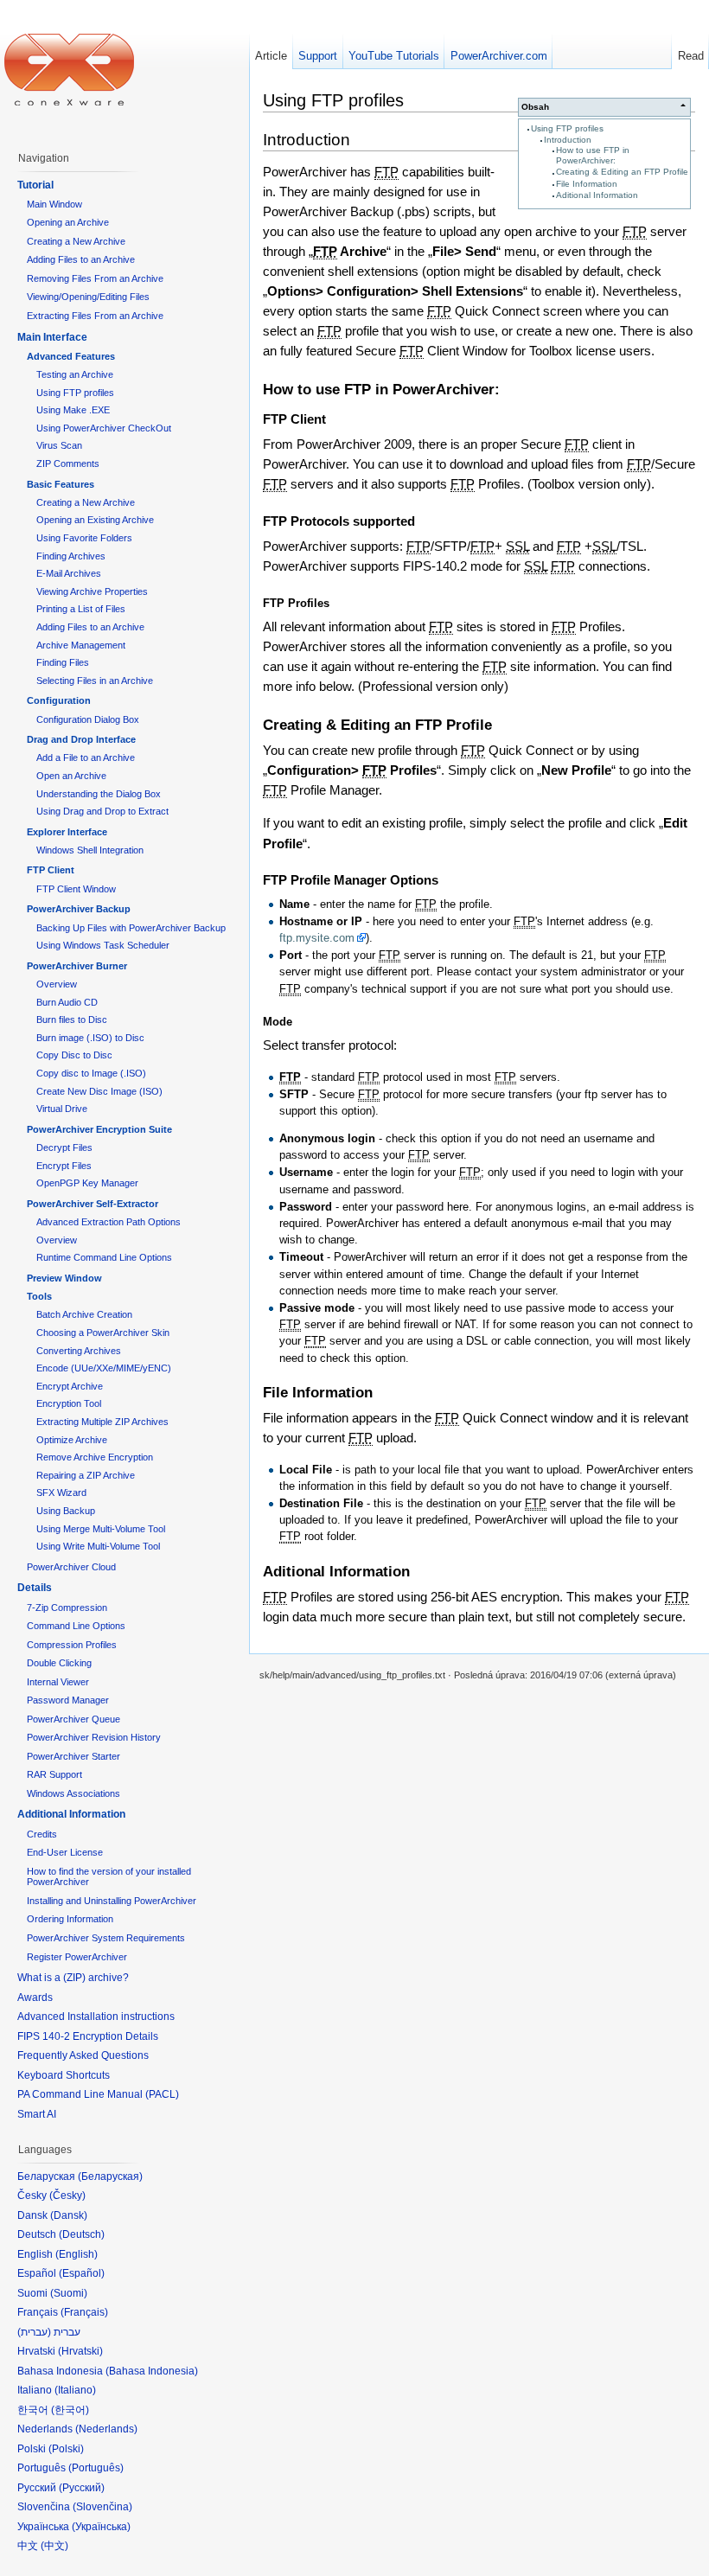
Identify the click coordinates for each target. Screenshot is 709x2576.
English (77, 2254)
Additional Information (71, 1814)
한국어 (70, 2410)
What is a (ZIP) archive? (73, 1978)
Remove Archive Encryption (95, 1457)
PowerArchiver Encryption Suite (99, 1129)
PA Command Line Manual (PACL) (98, 2094)
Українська (101, 2527)
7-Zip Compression (67, 1608)
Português (96, 2468)
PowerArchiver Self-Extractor (93, 1204)
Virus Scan (59, 445)
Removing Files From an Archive (95, 278)
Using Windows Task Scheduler (103, 945)
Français (84, 2312)
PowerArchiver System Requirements (106, 1938)
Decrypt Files (64, 1147)
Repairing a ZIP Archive (86, 1475)
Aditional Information (597, 195)
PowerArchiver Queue (73, 1719)
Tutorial (35, 185)
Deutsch (82, 2234)
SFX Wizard (61, 1493)
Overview (57, 984)
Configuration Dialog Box (88, 719)
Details (35, 1588)
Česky (67, 2196)
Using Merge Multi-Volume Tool (101, 1529)
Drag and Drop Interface (81, 739)
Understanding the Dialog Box (99, 794)
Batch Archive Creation (84, 1314)
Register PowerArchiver (77, 1957)
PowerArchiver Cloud (71, 1567)
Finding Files (63, 662)
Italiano (75, 2390)
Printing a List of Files (81, 609)
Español (82, 2273)
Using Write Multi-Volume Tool (98, 1546)
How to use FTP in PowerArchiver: (593, 155)
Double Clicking (59, 1663)
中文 (54, 2546)
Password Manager (68, 1700)
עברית (34, 2332)
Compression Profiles (72, 1645)
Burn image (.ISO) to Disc (90, 1038)
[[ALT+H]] (69, 69)
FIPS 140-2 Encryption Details (88, 2036)
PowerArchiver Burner (77, 966)
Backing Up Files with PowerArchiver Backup (131, 928)
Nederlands (106, 2429)
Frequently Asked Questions (83, 2055)
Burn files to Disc (72, 1020)
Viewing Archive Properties (92, 591)
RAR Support (54, 1774)
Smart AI (37, 2114)
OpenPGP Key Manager (87, 1183)
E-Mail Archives (69, 573)
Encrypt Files (64, 1166)
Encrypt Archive (70, 1386)
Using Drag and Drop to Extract (102, 811)
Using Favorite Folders (84, 538)
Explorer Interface (67, 832)
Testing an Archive (75, 374)
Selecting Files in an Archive (95, 681)
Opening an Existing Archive (95, 520)
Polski (66, 2449)
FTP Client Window (76, 889)
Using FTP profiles (567, 128)
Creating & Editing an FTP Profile (622, 172)
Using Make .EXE (73, 410)
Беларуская (110, 2176)
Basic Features (61, 484)
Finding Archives (71, 556)
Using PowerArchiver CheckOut (104, 428)
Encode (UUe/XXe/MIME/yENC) (104, 1368)
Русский (82, 2488)
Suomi (69, 2293)
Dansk (69, 2215)
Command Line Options (76, 1626)
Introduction (568, 140)
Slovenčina (102, 2507)
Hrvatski (80, 2351)
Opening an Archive (68, 222)
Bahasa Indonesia (152, 2371)
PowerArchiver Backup (79, 909)
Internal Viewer (58, 1682)
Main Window (54, 204)
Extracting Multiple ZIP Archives (102, 1422)
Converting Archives (79, 1351)
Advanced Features (71, 356)
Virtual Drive (62, 1109)
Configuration (59, 700)
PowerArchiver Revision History (94, 1737)
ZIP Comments (68, 463)
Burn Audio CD (67, 1002)
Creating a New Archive (76, 241)
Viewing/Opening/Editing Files (88, 297)
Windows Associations (73, 1793)
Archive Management (81, 645)
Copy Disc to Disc (74, 1055)
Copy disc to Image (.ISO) (91, 1073)
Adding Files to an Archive (81, 259)
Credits (42, 1834)
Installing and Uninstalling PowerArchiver (112, 1901)
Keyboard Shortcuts (64, 2075)
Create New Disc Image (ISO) (99, 1091)
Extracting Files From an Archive (95, 316)
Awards (35, 1998)
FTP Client (51, 870)
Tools (39, 1296)
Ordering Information (70, 1919)
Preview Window (64, 1278)
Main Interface (52, 337)
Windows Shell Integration (90, 850)
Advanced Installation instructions (96, 2017)
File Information (587, 184)
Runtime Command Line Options (104, 1257)
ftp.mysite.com (317, 938)
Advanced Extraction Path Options (109, 1222)
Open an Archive (71, 776)
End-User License (65, 1852)
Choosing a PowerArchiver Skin (103, 1333)
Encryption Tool (69, 1403)
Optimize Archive (72, 1440)
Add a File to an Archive (86, 757)
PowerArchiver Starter (73, 1756)
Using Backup (66, 1511)
